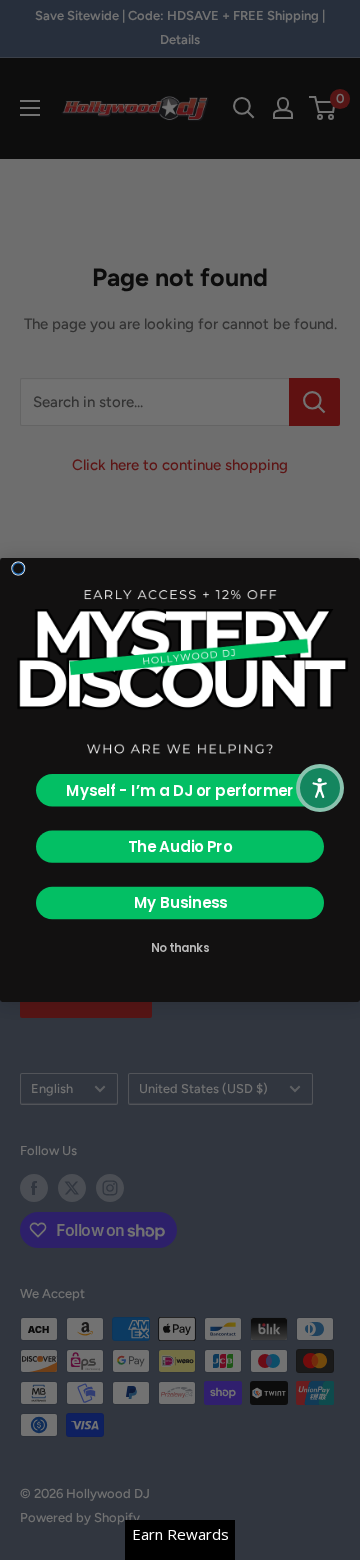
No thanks (180, 947)
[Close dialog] (18, 568)
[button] (320, 788)
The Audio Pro (180, 846)
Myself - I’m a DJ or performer (180, 790)
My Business (180, 903)
